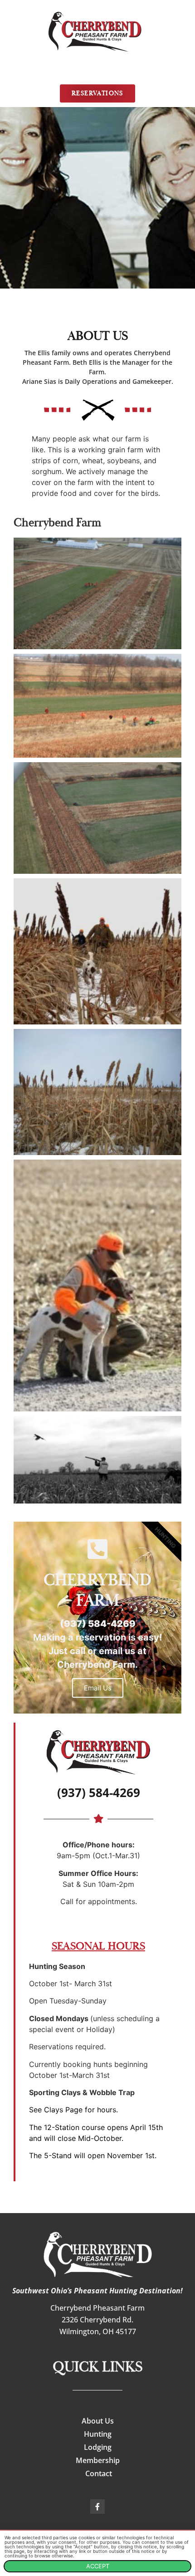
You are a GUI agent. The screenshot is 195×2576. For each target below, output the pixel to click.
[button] (98, 72)
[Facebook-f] (97, 2507)
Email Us (98, 1688)
